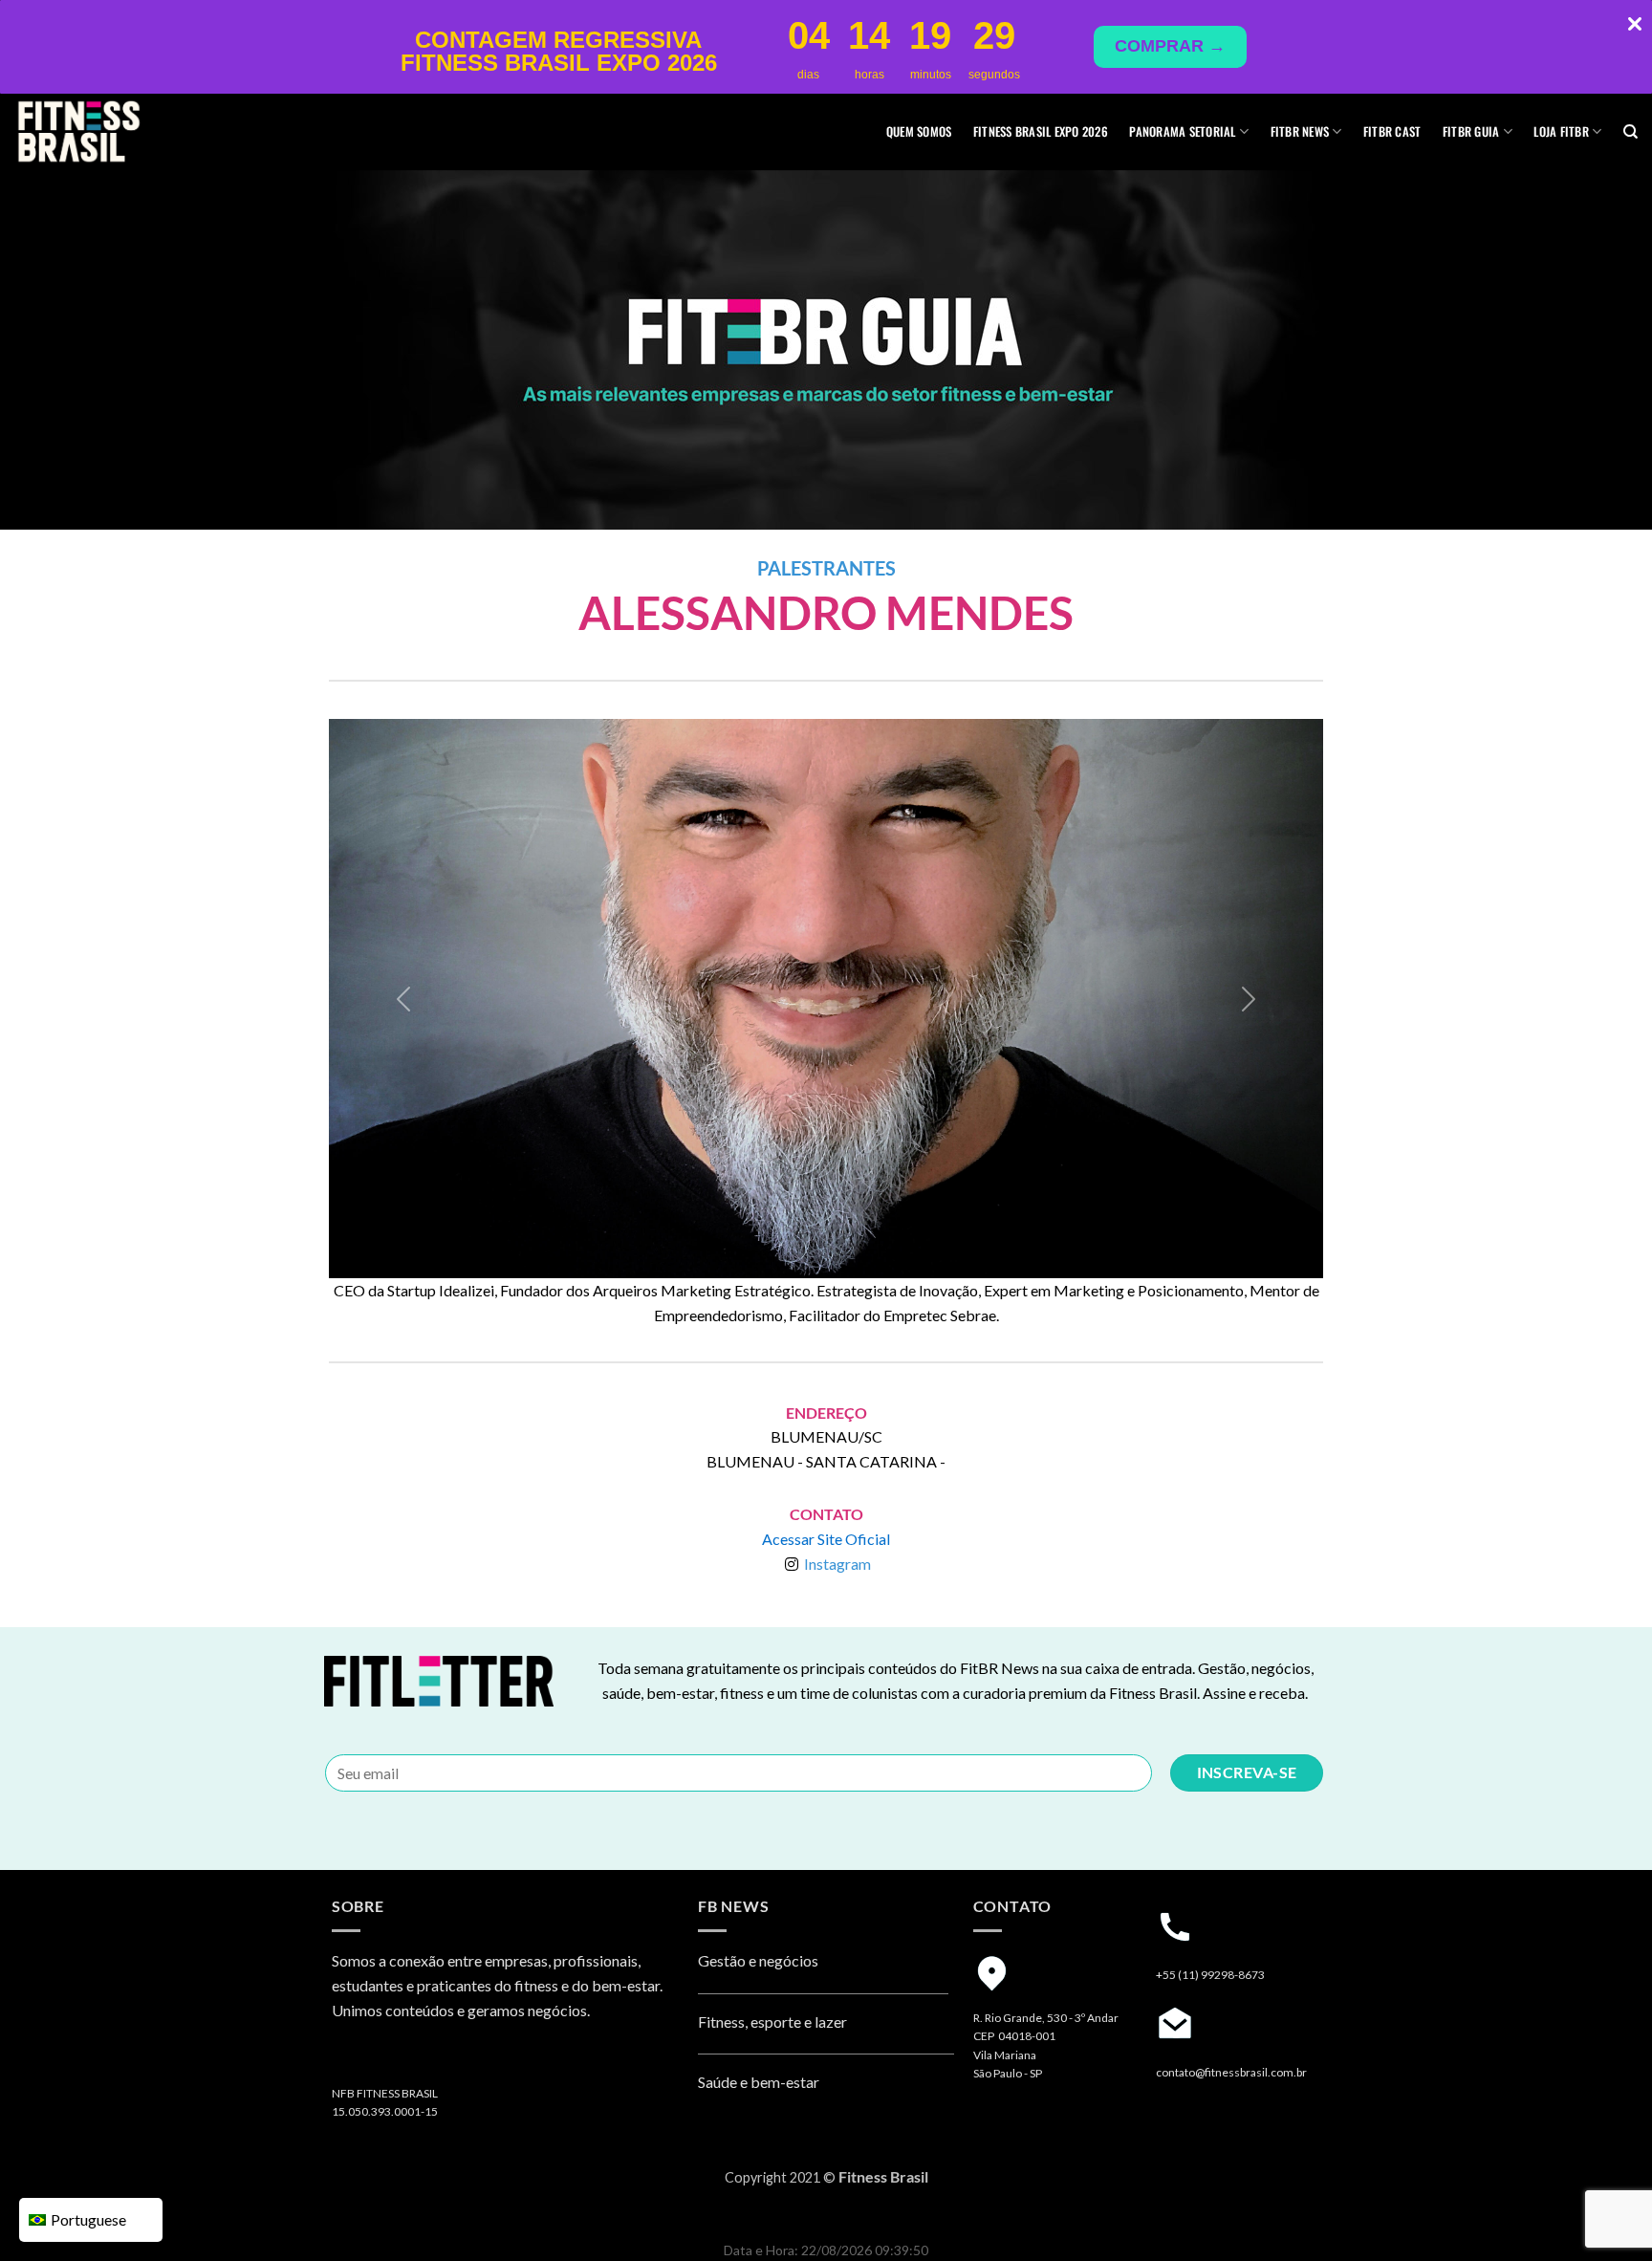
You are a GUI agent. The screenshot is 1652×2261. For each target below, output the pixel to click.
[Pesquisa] (1630, 132)
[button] (403, 999)
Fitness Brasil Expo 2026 (1041, 131)
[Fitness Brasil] (110, 132)
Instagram (837, 1564)
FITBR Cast (1392, 131)
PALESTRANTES (826, 568)
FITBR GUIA (1471, 131)
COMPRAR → (1170, 46)
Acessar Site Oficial (826, 1539)
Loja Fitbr (1561, 131)
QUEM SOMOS (919, 131)
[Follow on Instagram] (349, 2060)
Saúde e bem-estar (759, 2082)
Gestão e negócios (758, 1960)
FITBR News (1300, 131)
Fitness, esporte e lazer (772, 2022)
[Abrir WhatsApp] (1604, 2213)
